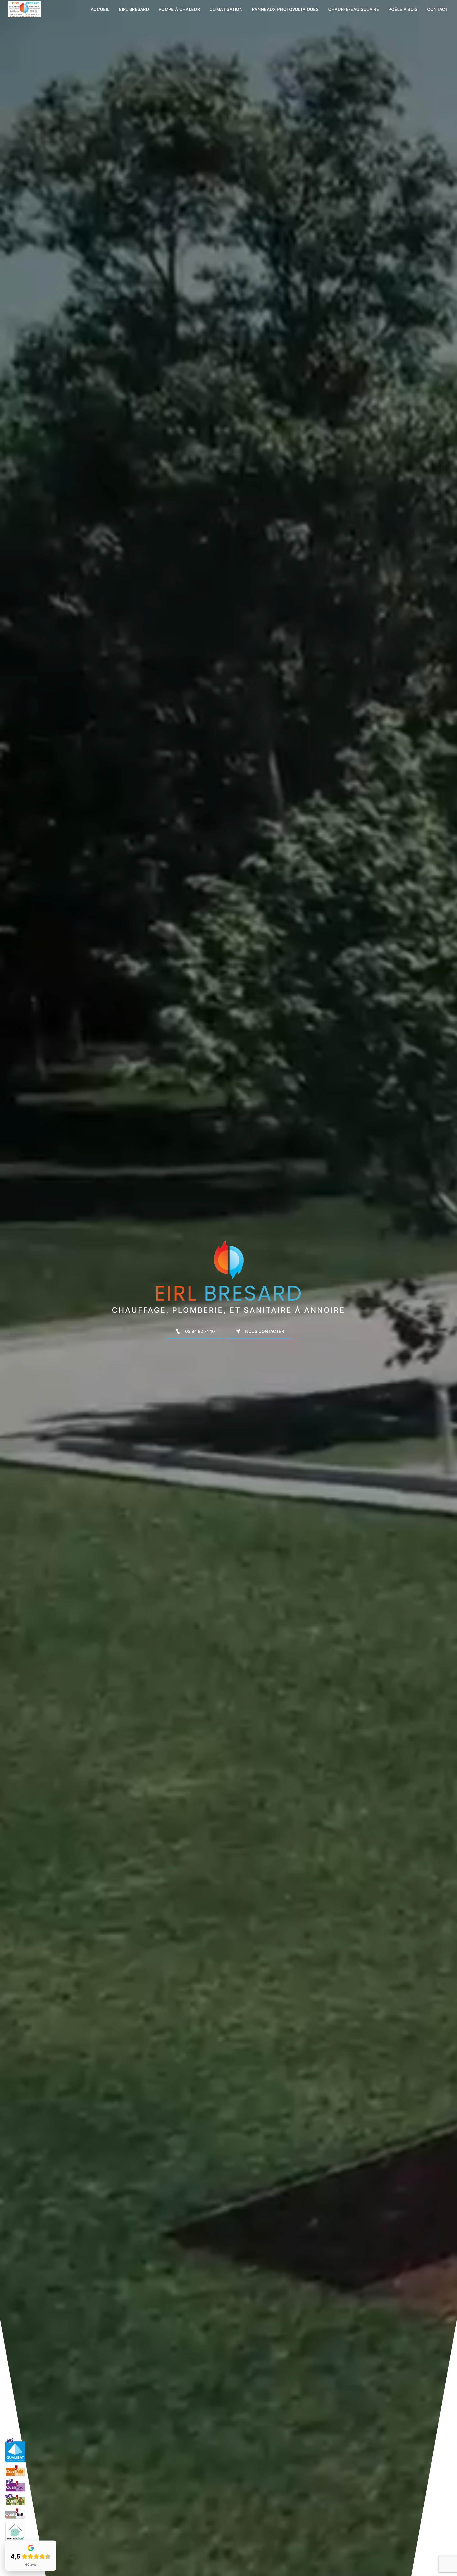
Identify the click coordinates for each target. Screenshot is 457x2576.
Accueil (100, 9)
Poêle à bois (403, 9)
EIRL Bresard (134, 9)
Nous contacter (265, 1331)
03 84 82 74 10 (200, 1331)
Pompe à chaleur (179, 9)
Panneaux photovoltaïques (285, 9)
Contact (438, 9)
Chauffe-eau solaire (354, 9)
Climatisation (226, 9)
